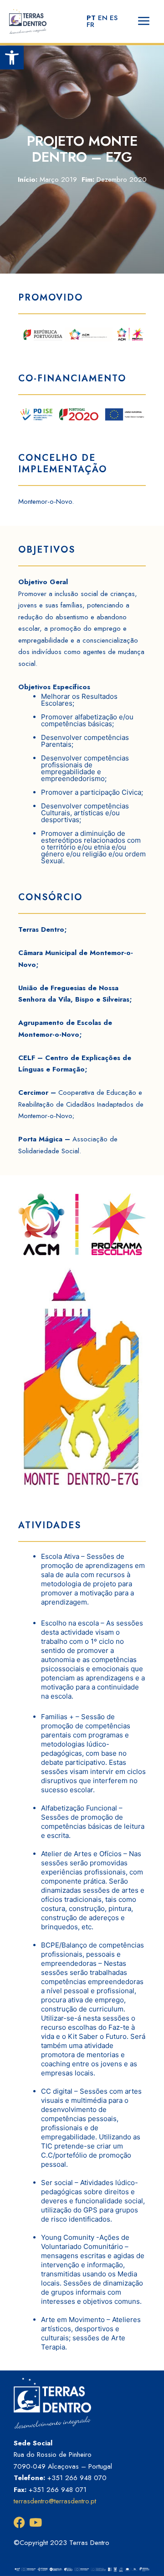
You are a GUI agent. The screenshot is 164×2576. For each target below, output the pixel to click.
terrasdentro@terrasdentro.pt (55, 2501)
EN (103, 18)
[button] (12, 58)
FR (90, 25)
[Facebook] (19, 2522)
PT (91, 18)
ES (114, 18)
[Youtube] (35, 2522)
